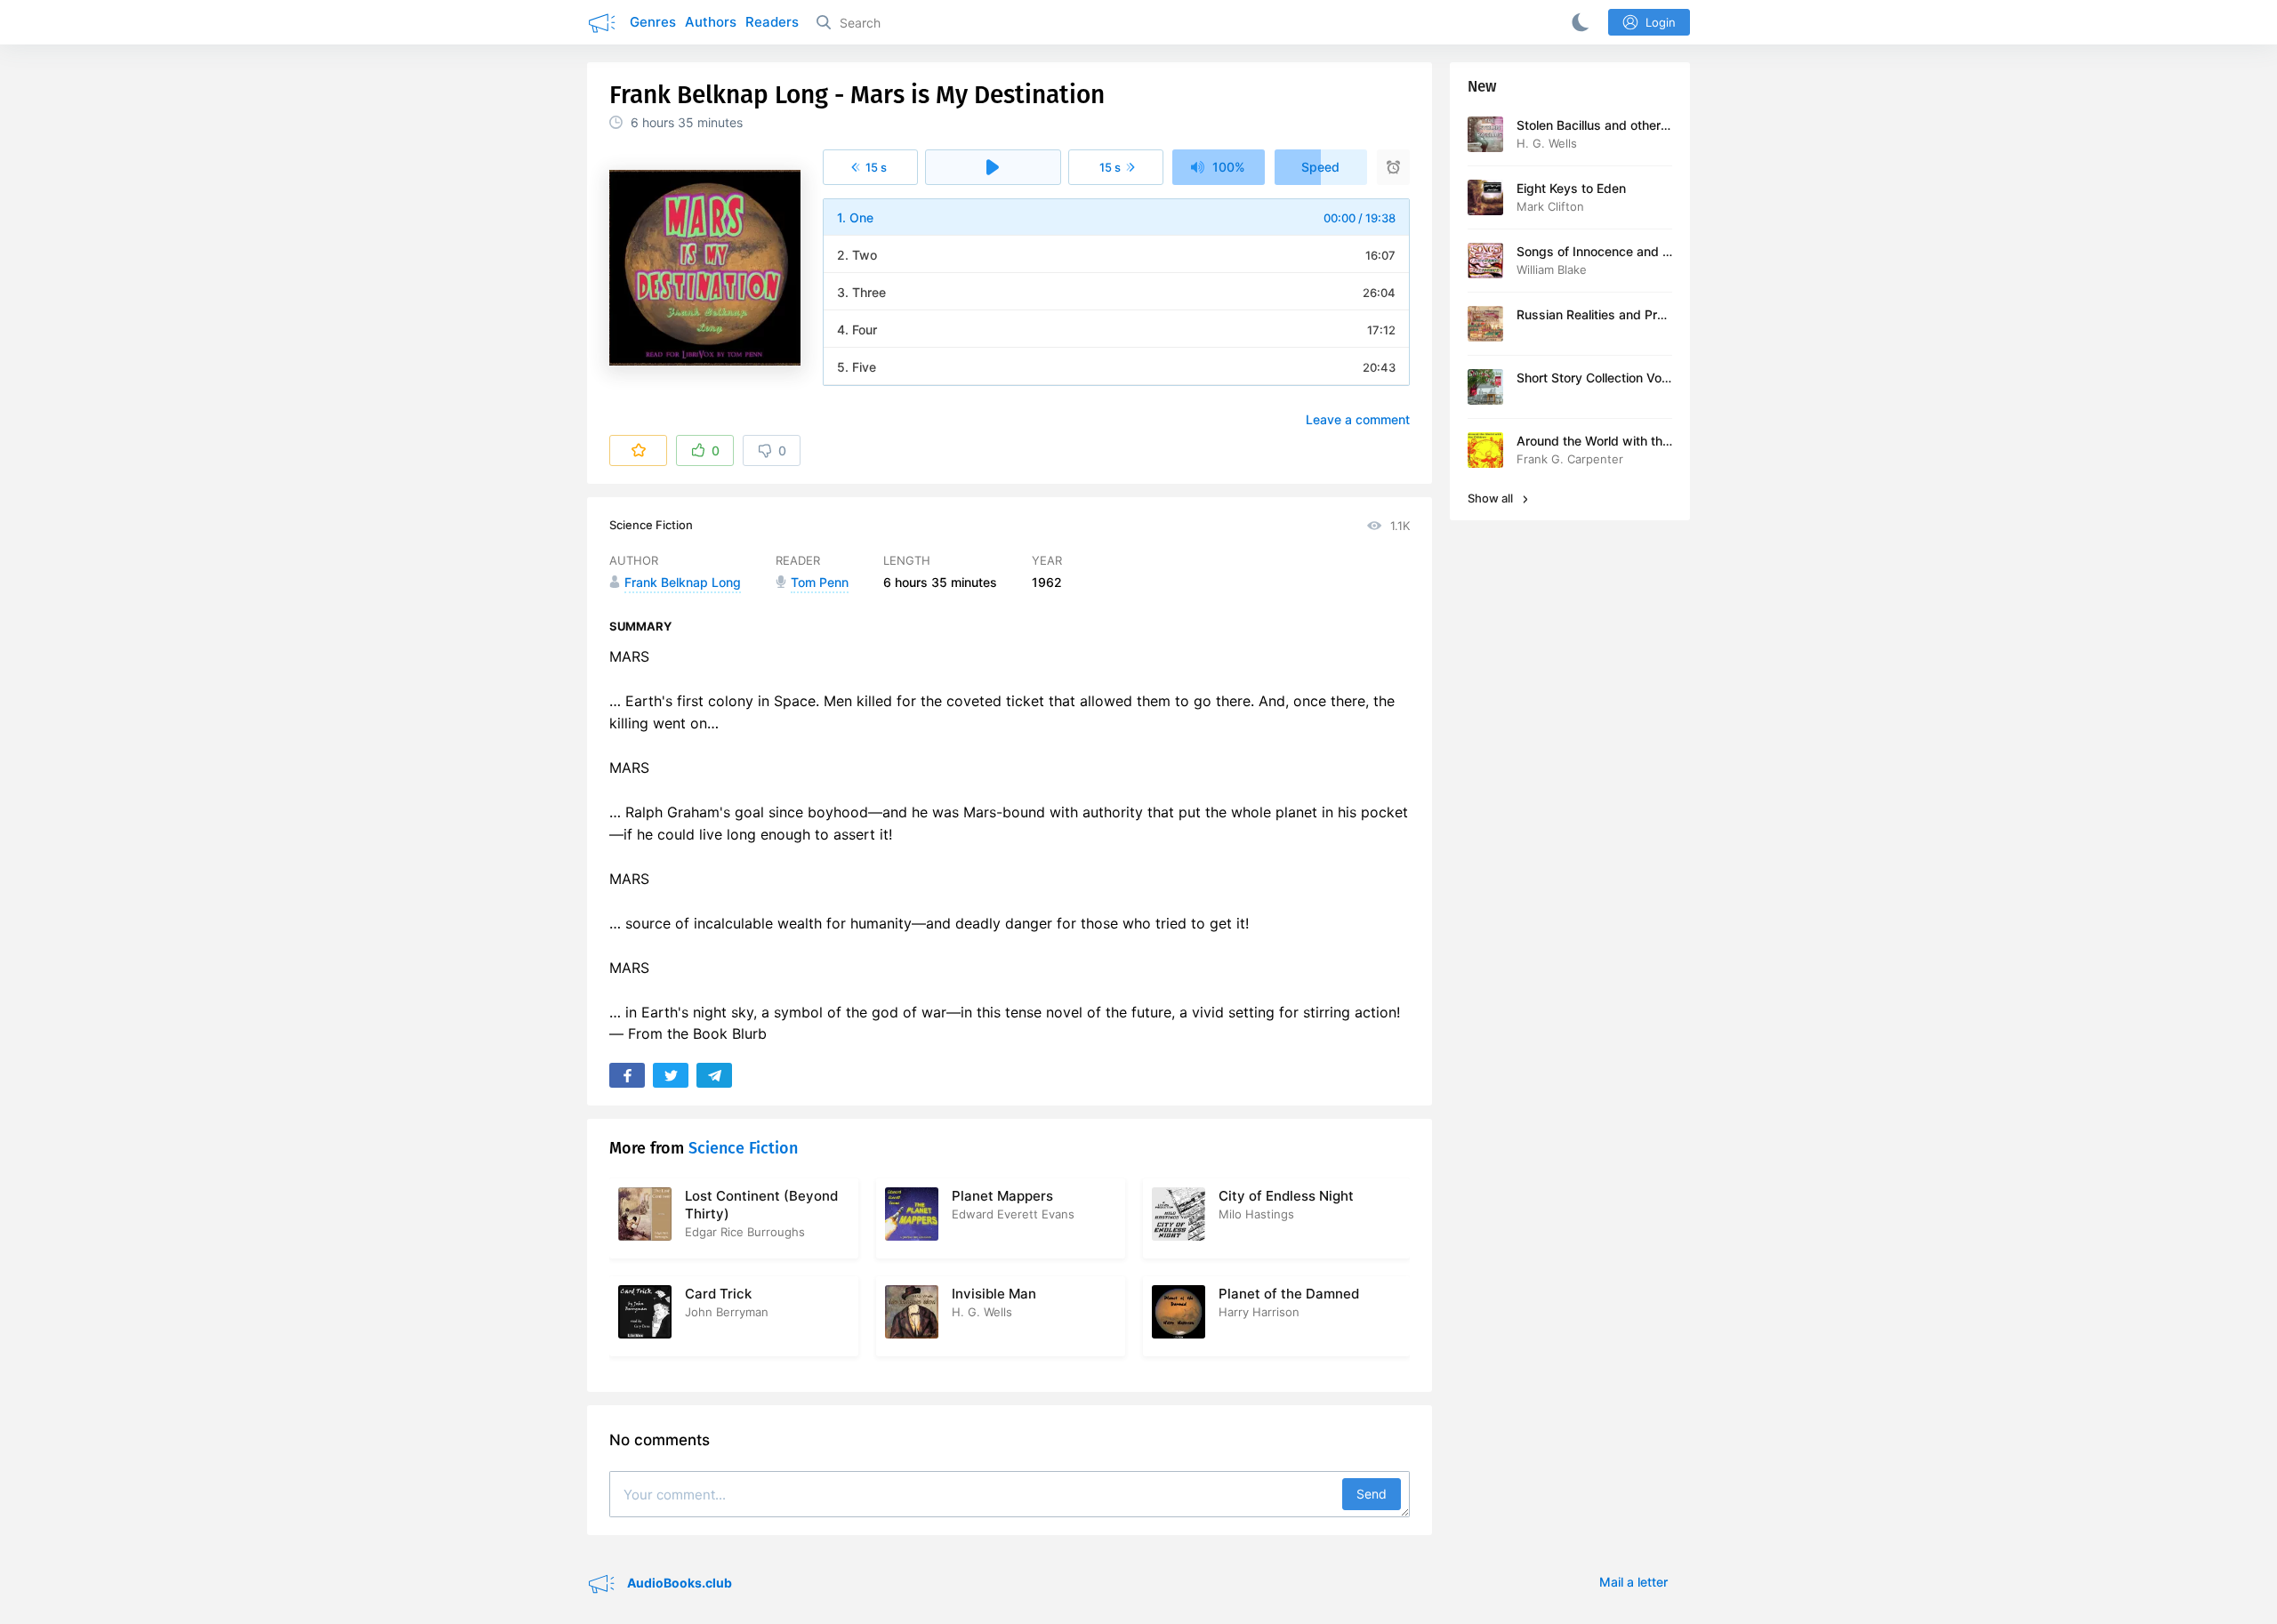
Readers (772, 22)
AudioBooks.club (678, 1583)
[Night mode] (1577, 22)
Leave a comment (1358, 419)
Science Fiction (651, 525)
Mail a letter (1633, 1582)
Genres (653, 22)
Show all (1492, 498)
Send (1372, 1494)
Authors (711, 22)
